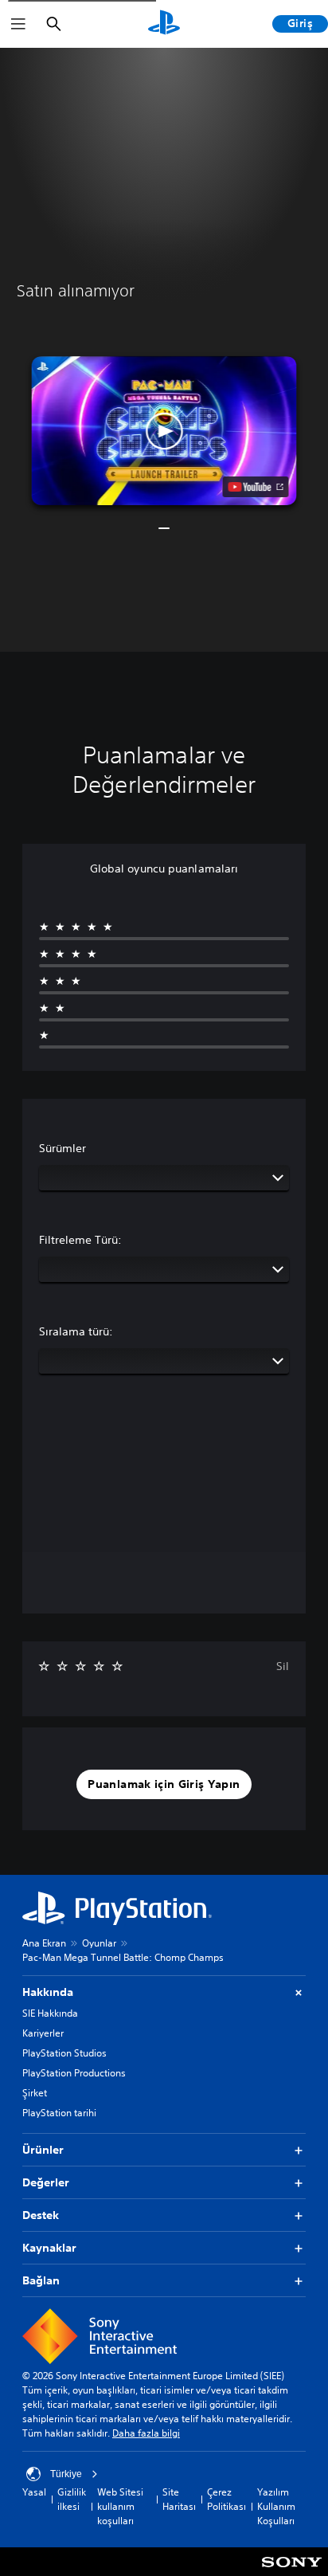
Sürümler (62, 1148)
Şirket (35, 2093)
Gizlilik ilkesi (72, 2499)
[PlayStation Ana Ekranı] (164, 24)
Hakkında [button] (48, 1992)
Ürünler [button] (43, 2150)
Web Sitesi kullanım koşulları (120, 2506)
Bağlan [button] (41, 2280)
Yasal (34, 2492)
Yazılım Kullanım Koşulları (276, 2506)
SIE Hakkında (50, 2013)
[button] (164, 431)
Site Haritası (179, 2499)
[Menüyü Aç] (18, 24)
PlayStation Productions (74, 2073)
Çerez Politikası (226, 2499)
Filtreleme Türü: (80, 1240)
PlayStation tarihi (59, 2113)
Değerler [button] (46, 2182)
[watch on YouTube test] (256, 487)
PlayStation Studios (64, 2053)
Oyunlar (99, 1943)
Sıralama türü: (76, 1331)
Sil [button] (283, 1666)
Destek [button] (41, 2215)
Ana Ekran (44, 1943)
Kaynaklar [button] (49, 2248)
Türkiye (66, 2474)
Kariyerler (43, 2033)
